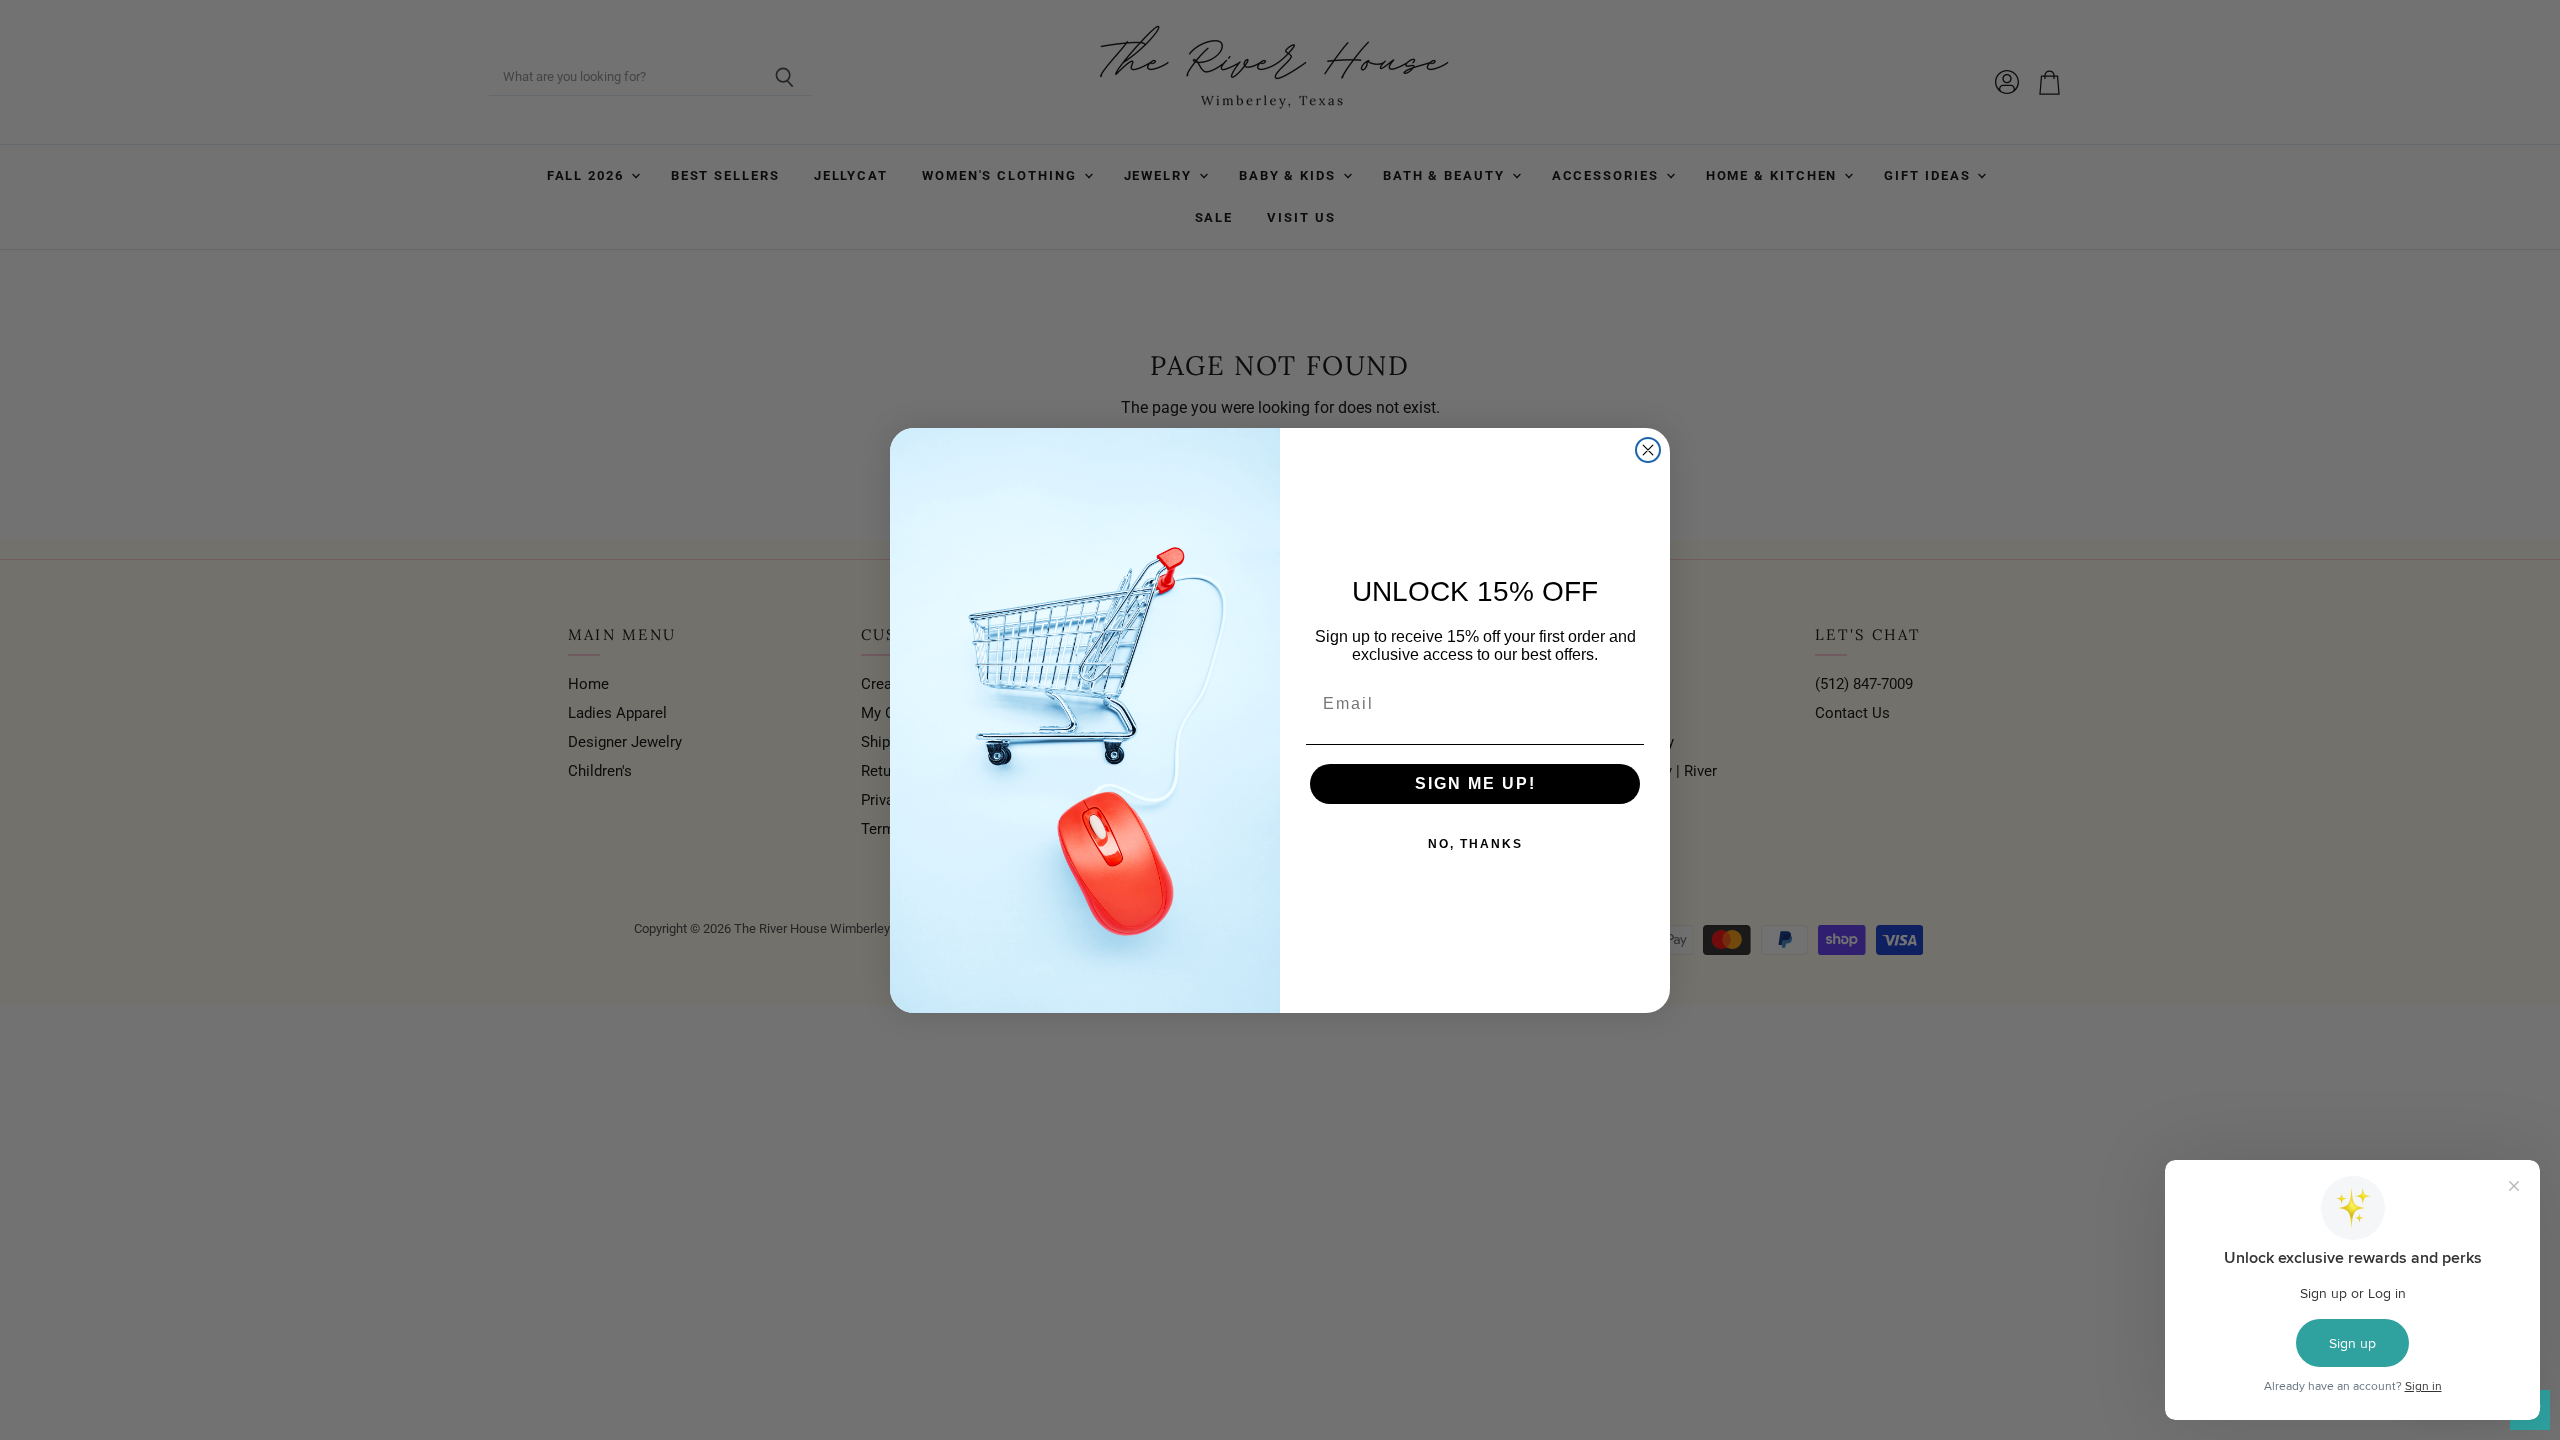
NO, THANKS (1475, 844)
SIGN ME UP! (1475, 783)
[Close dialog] (1648, 450)
